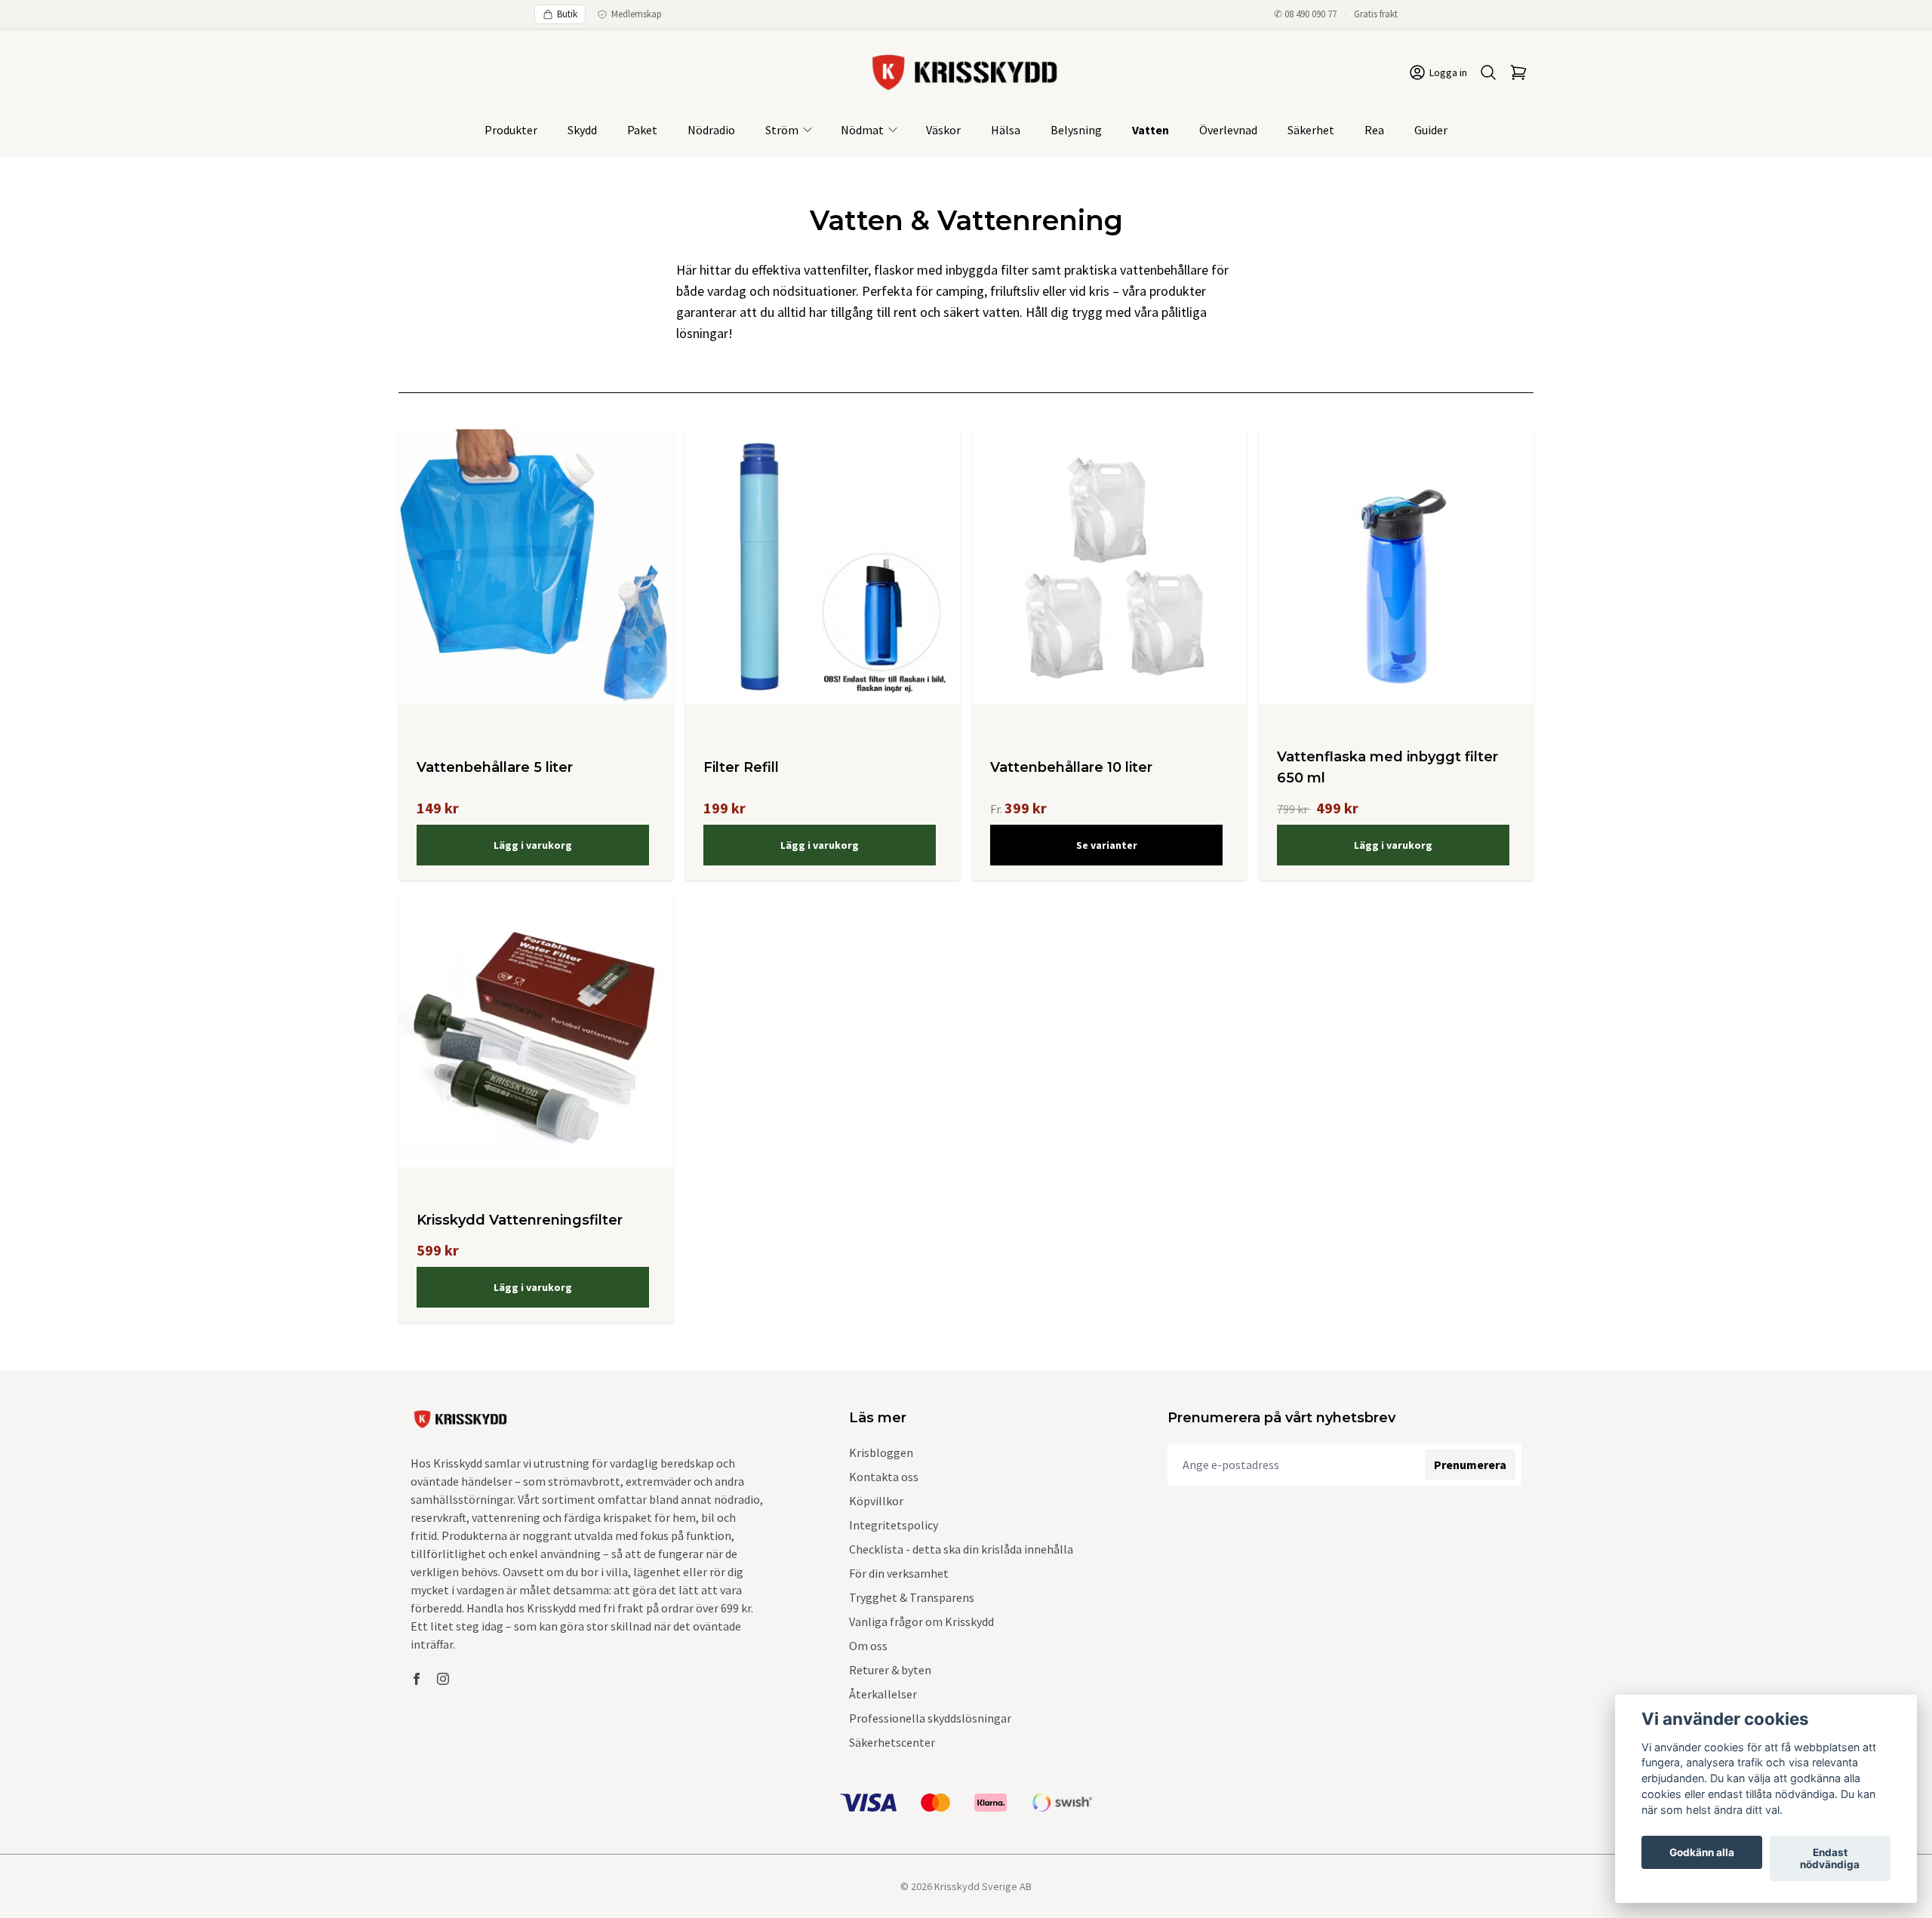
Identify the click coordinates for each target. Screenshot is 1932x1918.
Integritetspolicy (894, 1525)
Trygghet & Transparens (912, 1597)
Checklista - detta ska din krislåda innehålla (961, 1549)
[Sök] (1488, 72)
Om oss (868, 1646)
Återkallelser (883, 1694)
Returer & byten (890, 1670)
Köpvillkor (876, 1501)
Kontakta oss (884, 1477)
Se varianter (1107, 845)
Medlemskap (637, 14)
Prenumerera (1470, 1465)
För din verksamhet (899, 1573)
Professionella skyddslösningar (930, 1718)
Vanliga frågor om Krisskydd (921, 1621)
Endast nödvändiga (1830, 1858)
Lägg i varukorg (533, 845)
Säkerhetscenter (892, 1742)
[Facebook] (417, 1679)
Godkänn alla (1702, 1852)
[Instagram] (443, 1679)
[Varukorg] (1518, 72)
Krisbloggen (881, 1452)
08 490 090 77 (1311, 14)
